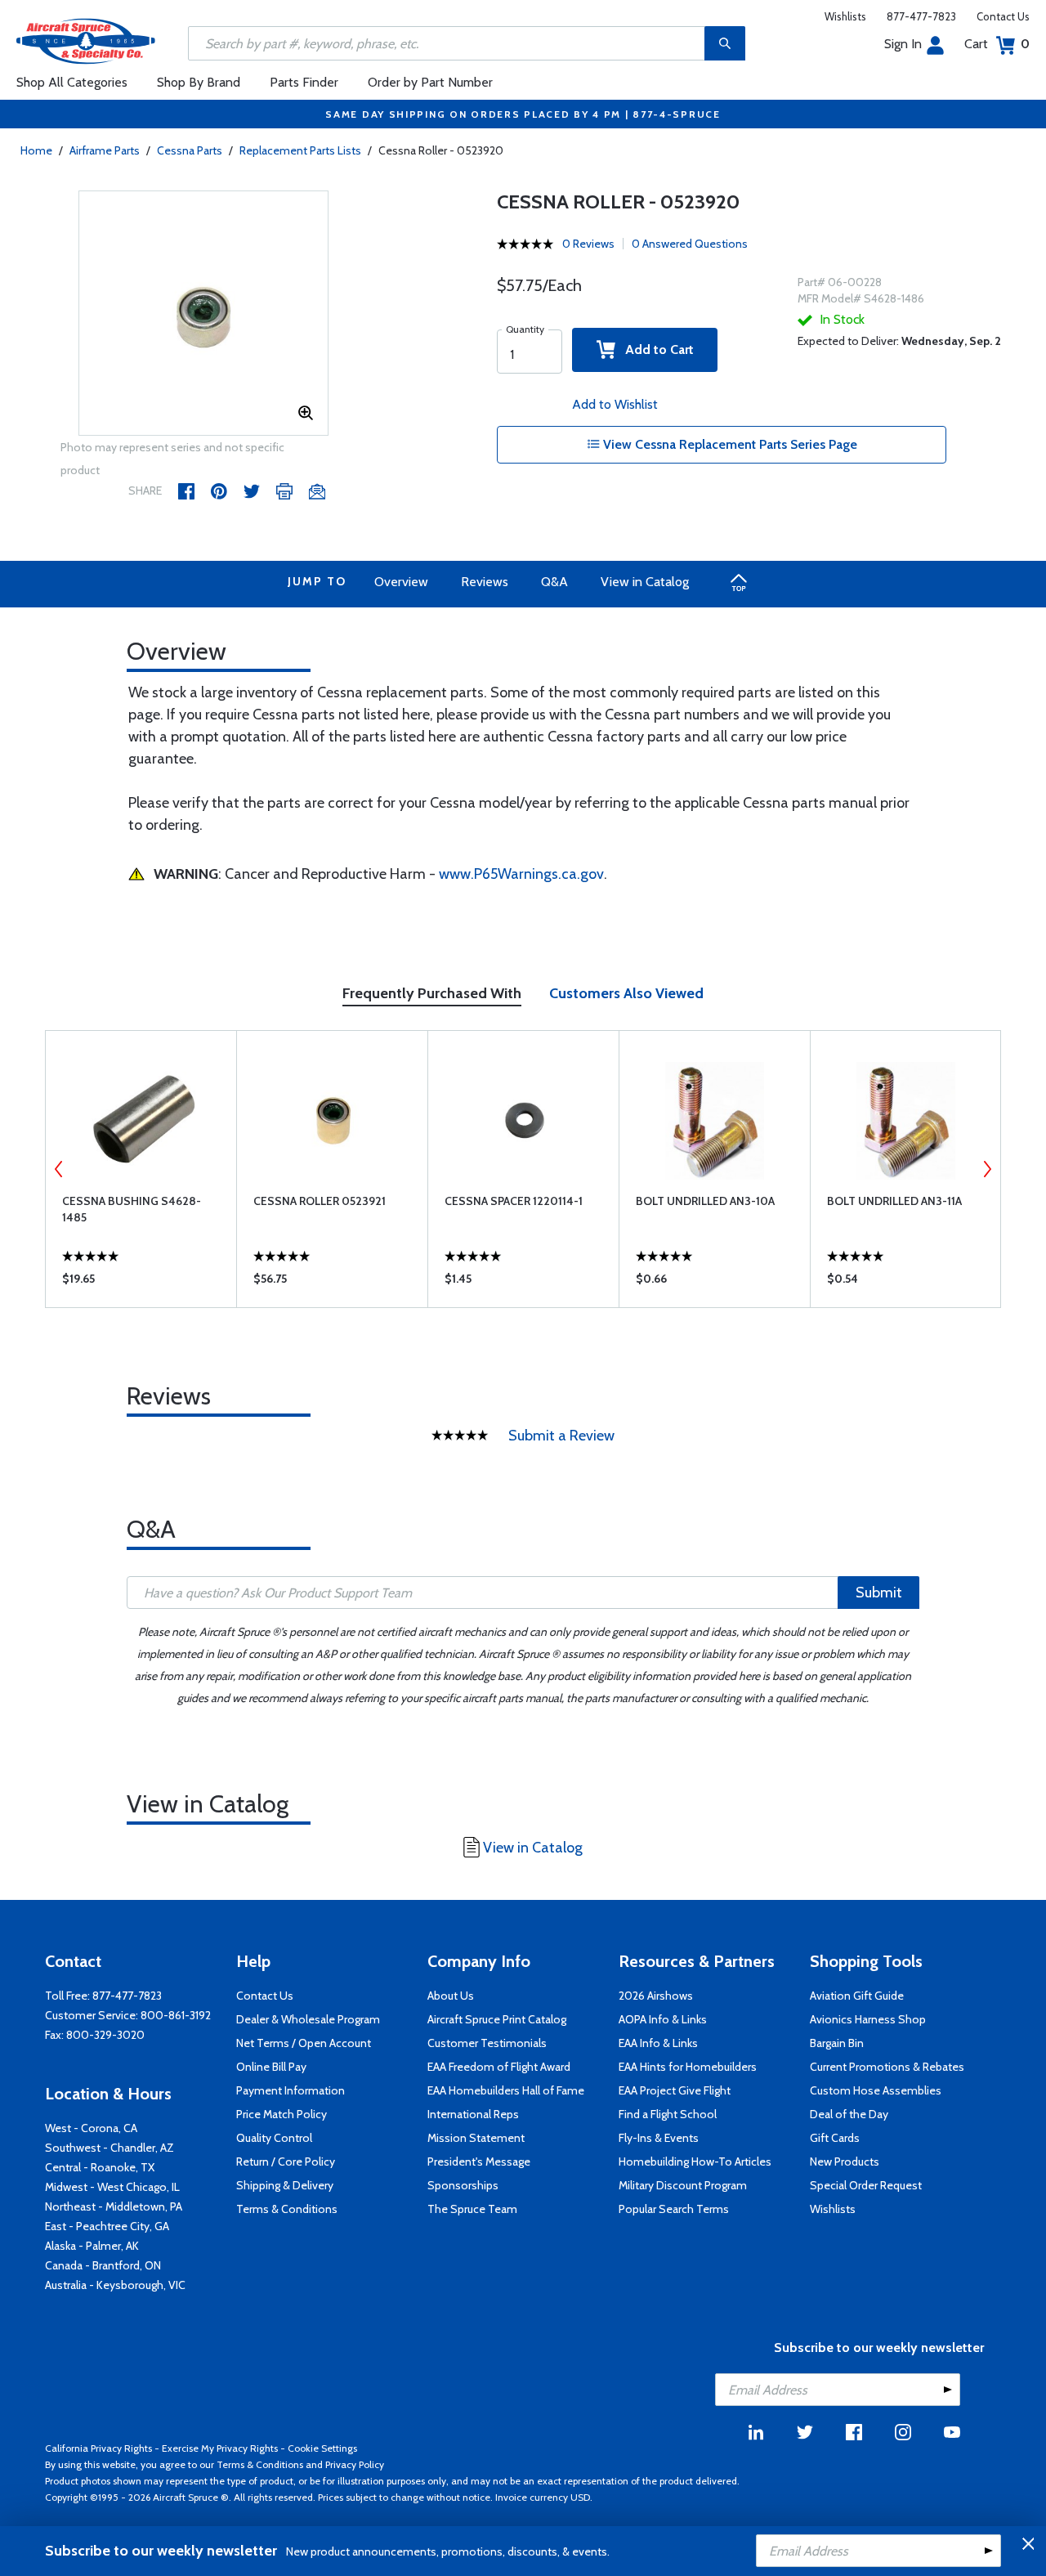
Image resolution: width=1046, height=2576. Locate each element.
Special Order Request (866, 2185)
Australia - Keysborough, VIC (115, 2285)
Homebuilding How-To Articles (695, 2162)
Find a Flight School (668, 2114)
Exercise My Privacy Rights (220, 2448)
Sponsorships (463, 2185)
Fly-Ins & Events (659, 2138)
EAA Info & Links (658, 2043)
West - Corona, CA (91, 2128)
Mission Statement (476, 2138)
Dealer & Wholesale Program (308, 2019)
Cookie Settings (322, 2448)
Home (36, 150)
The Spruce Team (472, 2209)
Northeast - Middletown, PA (114, 2206)
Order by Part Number (430, 82)
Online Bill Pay (271, 2067)
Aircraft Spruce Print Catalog (497, 2019)
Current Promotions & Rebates (887, 2067)
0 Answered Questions (690, 244)
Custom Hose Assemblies (876, 2090)
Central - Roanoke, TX (100, 2167)
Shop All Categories (72, 82)
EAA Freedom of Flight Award (499, 2067)
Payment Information (291, 2090)
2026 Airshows (656, 1996)
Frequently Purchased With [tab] (432, 993)
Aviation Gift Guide (857, 1996)
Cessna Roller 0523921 (320, 1201)
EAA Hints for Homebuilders (688, 2067)
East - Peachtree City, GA (107, 2226)
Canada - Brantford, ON (103, 2265)
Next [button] (987, 1169)
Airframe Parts (105, 150)
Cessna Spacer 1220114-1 (514, 1201)
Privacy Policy (355, 2464)
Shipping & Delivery (285, 2185)
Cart (997, 44)
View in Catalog (645, 582)
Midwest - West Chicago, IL (112, 2187)
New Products (845, 2162)
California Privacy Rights (98, 2448)
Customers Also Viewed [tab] (626, 993)
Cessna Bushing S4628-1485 (132, 1209)
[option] (204, 314)
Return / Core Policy (286, 2162)
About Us (451, 1996)
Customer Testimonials (487, 2043)
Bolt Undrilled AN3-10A (705, 1201)
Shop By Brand (199, 82)
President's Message (479, 2162)
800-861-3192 (176, 2015)
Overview (401, 582)
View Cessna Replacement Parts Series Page (729, 444)
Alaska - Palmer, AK (92, 2246)
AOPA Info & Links (663, 2019)
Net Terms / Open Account (304, 2043)
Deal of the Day (849, 2114)
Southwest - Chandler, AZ (110, 2148)
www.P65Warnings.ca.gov (521, 874)
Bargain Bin (837, 2043)
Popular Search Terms (674, 2209)
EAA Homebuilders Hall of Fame (506, 2090)
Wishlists (845, 16)
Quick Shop (141, 1283)
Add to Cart (655, 349)
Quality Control (274, 2138)
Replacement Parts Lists (300, 150)
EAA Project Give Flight (675, 2090)
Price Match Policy (282, 2114)
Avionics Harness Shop (868, 2019)
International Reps (473, 2114)
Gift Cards (835, 2138)
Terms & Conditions (287, 2209)
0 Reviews (588, 244)
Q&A (554, 582)
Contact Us (1003, 16)
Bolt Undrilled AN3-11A (894, 1201)
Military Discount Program (683, 2185)
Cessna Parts (190, 150)
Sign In (903, 44)
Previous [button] (59, 1169)
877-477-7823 (921, 16)
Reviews (485, 582)
